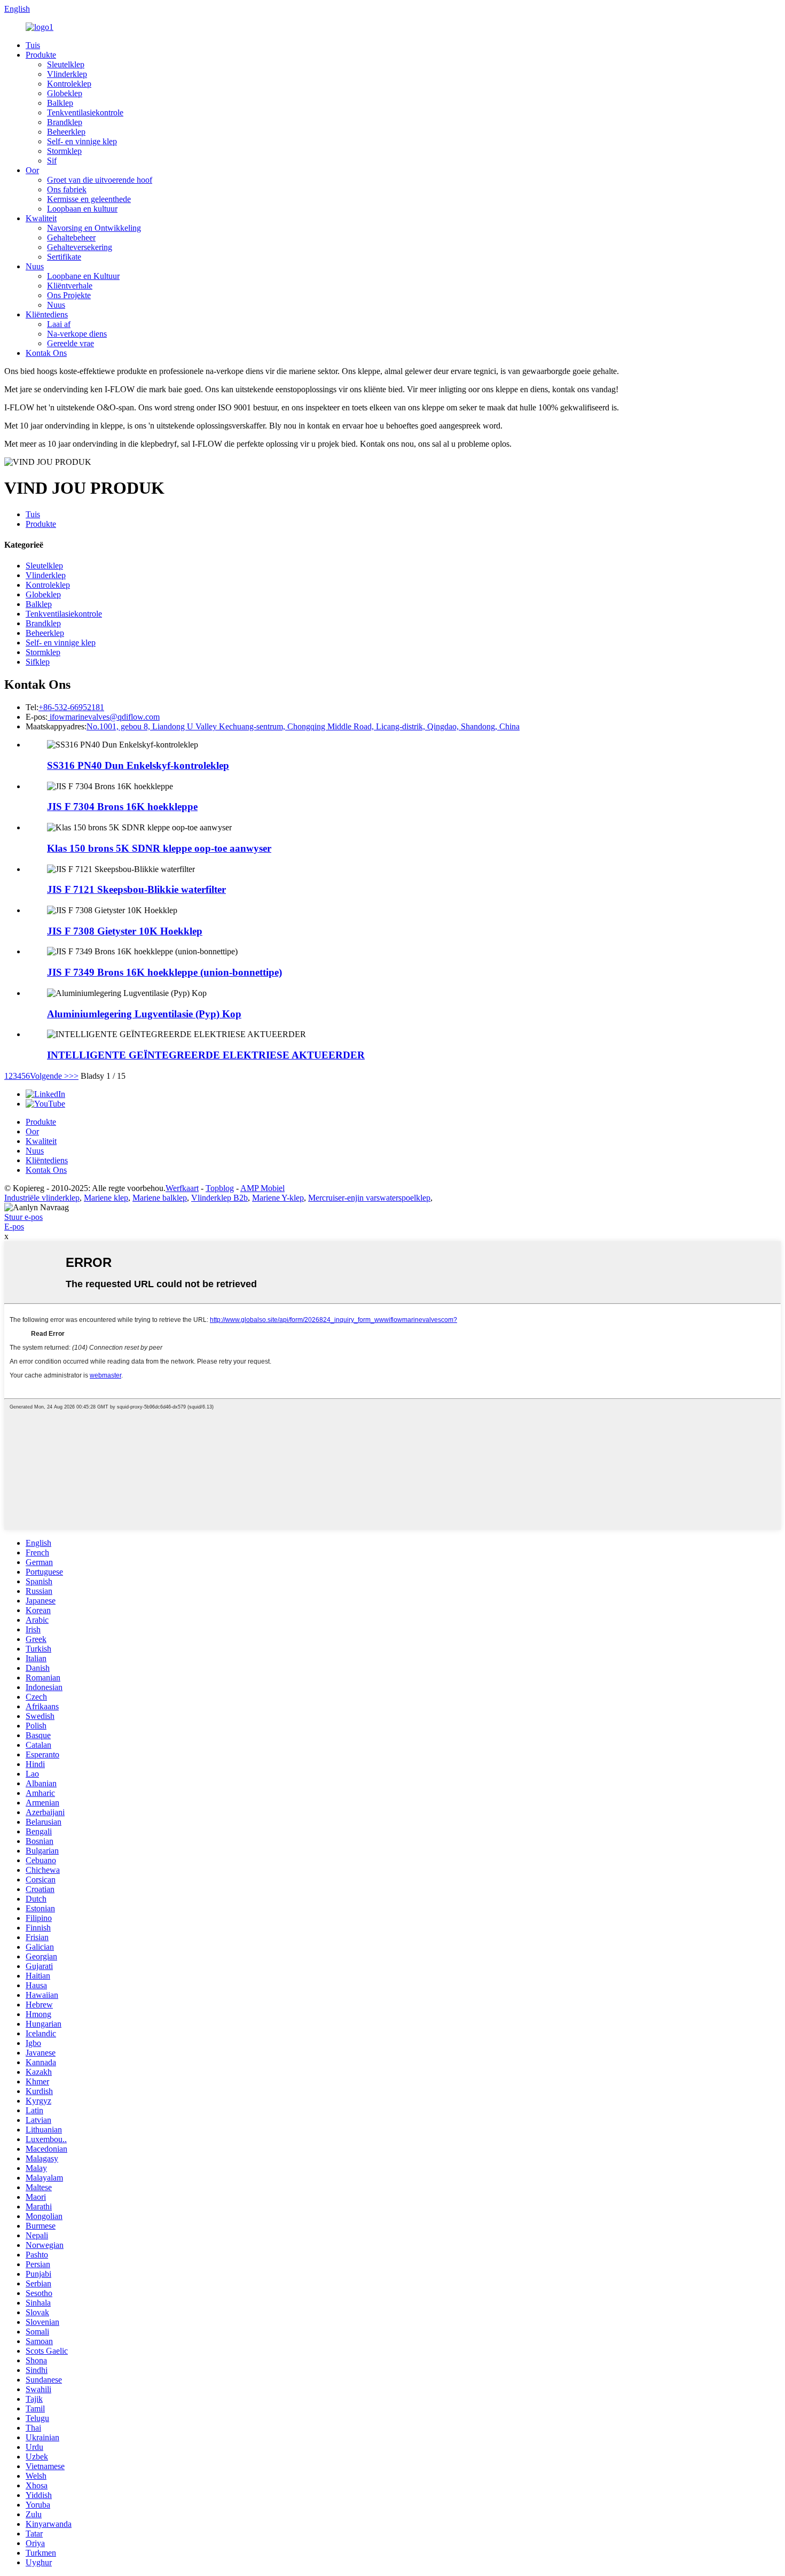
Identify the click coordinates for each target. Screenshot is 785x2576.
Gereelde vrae (70, 343)
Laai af (59, 324)
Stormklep (64, 151)
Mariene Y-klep (278, 1198)
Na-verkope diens (77, 334)
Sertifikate (64, 257)
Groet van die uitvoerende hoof (100, 180)
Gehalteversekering (80, 247)
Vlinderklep (67, 74)
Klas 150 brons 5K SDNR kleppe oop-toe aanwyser (159, 848)
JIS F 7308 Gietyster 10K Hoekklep (125, 931)
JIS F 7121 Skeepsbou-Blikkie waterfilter (136, 889)
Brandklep (65, 122)
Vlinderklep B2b (219, 1198)
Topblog (220, 1188)
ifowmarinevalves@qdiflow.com (104, 717)
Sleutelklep (66, 64)
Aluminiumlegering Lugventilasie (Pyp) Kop (144, 1014)
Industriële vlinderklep (42, 1198)
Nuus (35, 266)
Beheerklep (66, 132)
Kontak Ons (46, 353)
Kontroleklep (69, 84)
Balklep (60, 103)
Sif (52, 161)
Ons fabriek (67, 189)
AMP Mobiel (262, 1188)
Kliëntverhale (70, 286)
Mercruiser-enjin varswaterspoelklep (369, 1198)
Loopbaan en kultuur (82, 209)
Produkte (41, 55)
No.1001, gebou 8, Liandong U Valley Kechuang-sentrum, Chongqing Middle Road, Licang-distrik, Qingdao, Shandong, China (303, 726)
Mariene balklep (160, 1198)
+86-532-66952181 (71, 707)
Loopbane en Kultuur (83, 276)
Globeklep (65, 93)
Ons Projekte (69, 295)
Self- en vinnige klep (82, 141)
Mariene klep (106, 1198)
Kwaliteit (41, 218)
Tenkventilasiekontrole (85, 112)
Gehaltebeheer (71, 238)
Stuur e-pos (23, 1217)
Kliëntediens (47, 314)
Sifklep (38, 662)
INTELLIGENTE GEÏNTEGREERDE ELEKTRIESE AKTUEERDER (206, 1055)
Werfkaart (182, 1188)
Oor (32, 170)
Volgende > (49, 1076)
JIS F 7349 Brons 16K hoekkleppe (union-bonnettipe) (164, 972)
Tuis (33, 45)
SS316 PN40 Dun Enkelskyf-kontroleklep (138, 765)
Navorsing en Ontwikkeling (94, 228)
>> (74, 1076)
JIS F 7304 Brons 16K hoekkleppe (122, 807)
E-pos (14, 1227)
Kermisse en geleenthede (89, 199)
